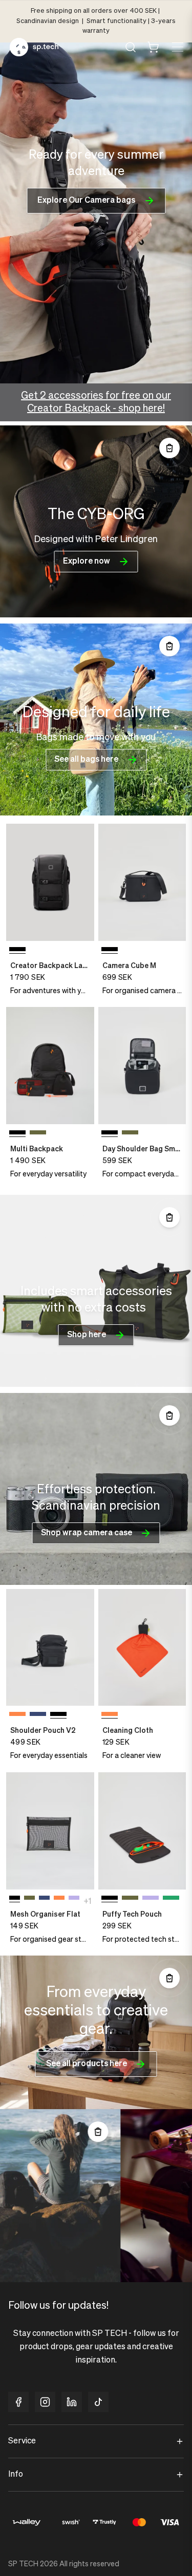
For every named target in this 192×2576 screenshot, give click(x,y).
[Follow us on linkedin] (72, 2402)
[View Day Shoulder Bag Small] (142, 1066)
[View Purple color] (74, 1900)
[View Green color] (38, 1134)
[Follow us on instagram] (45, 2402)
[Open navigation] (177, 47)
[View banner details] (96, 521)
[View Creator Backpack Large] (50, 882)
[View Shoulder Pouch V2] (50, 1648)
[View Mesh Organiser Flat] (50, 1831)
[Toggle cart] (153, 47)
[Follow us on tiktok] (98, 2402)
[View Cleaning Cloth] (142, 1648)
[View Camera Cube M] (142, 882)
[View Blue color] (38, 1716)
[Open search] (131, 47)
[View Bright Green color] (171, 1900)
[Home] (34, 47)
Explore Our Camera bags (86, 201)
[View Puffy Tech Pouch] (142, 1831)
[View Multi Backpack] (50, 1066)
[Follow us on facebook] (18, 2402)
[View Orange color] (17, 1716)
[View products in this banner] (169, 448)
